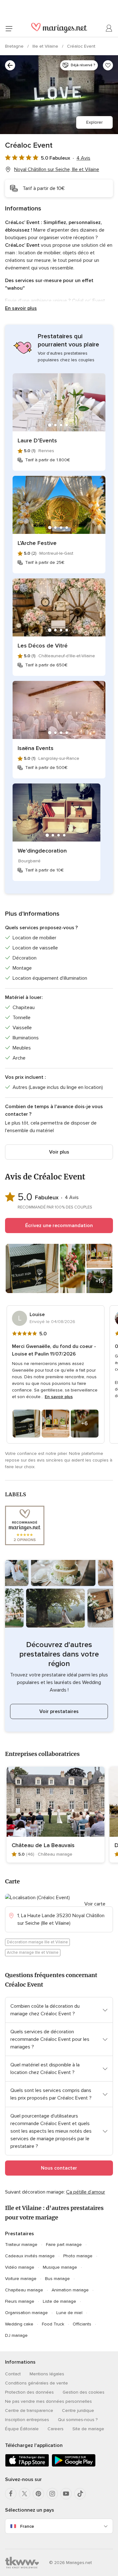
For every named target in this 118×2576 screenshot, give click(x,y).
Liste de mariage (59, 2301)
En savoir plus (21, 308)
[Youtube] (66, 2494)
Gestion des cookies (84, 2392)
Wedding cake (19, 2324)
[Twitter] (25, 2494)
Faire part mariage (64, 2245)
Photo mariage (78, 2256)
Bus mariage (57, 2279)
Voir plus (59, 1152)
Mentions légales (47, 2374)
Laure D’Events (37, 440)
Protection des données (29, 2392)
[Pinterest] (38, 2494)
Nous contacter (59, 2168)
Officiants (82, 2324)
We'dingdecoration (42, 851)
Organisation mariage (26, 2313)
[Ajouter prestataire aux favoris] (108, 65)
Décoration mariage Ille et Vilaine (37, 1942)
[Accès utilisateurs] (109, 28)
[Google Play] (74, 2465)
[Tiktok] (80, 2494)
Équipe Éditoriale (22, 2429)
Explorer (94, 122)
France (27, 2526)
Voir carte (95, 1904)
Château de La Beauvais (43, 1845)
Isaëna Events (36, 748)
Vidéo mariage (20, 2267)
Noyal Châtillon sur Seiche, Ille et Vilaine (57, 169)
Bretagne (15, 46)
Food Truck (53, 2324)
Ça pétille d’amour (86, 2192)
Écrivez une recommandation (59, 1226)
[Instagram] (52, 2494)
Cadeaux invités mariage (30, 2256)
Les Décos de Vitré (43, 646)
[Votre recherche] (10, 65)
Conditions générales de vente (37, 2383)
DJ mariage (16, 2335)
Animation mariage (70, 2290)
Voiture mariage (21, 2279)
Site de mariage (88, 2429)
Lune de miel (69, 2313)
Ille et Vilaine (46, 46)
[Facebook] (11, 2494)
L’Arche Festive (37, 543)
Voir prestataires (59, 1711)
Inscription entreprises (27, 2420)
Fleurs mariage (20, 2301)
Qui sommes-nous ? (78, 2420)
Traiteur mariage (21, 2245)
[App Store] (27, 2465)
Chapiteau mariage (24, 2290)
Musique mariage (60, 2267)
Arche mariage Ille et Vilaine (33, 1953)
